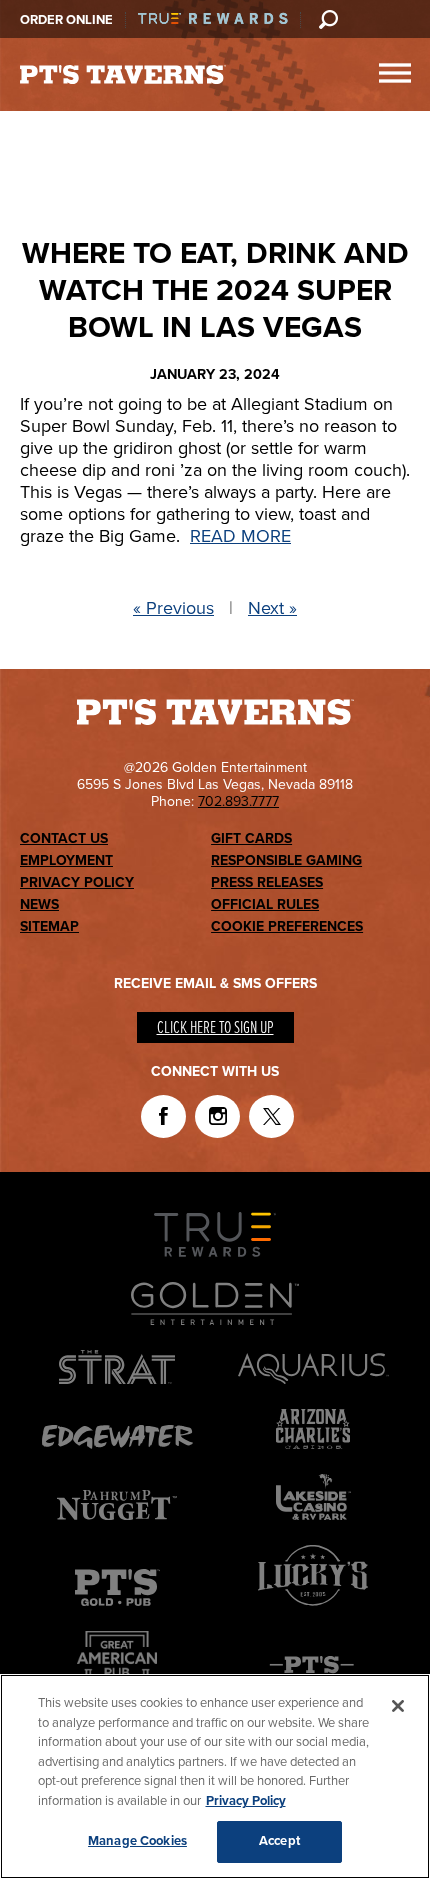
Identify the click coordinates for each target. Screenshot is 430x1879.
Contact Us (64, 838)
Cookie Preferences (287, 926)
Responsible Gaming (286, 860)
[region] (215, 1776)
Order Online (66, 20)
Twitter (271, 1116)
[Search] (328, 19)
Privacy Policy (77, 882)
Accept (279, 1841)
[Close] (398, 1706)
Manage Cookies (137, 1841)
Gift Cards (251, 838)
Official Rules (265, 904)
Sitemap (49, 926)
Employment (66, 860)
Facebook (163, 1116)
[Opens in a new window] (313, 1610)
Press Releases (267, 882)
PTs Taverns (123, 75)
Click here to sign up (215, 1028)
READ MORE (240, 536)
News (39, 904)
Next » (272, 608)
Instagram (217, 1116)
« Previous (173, 608)
